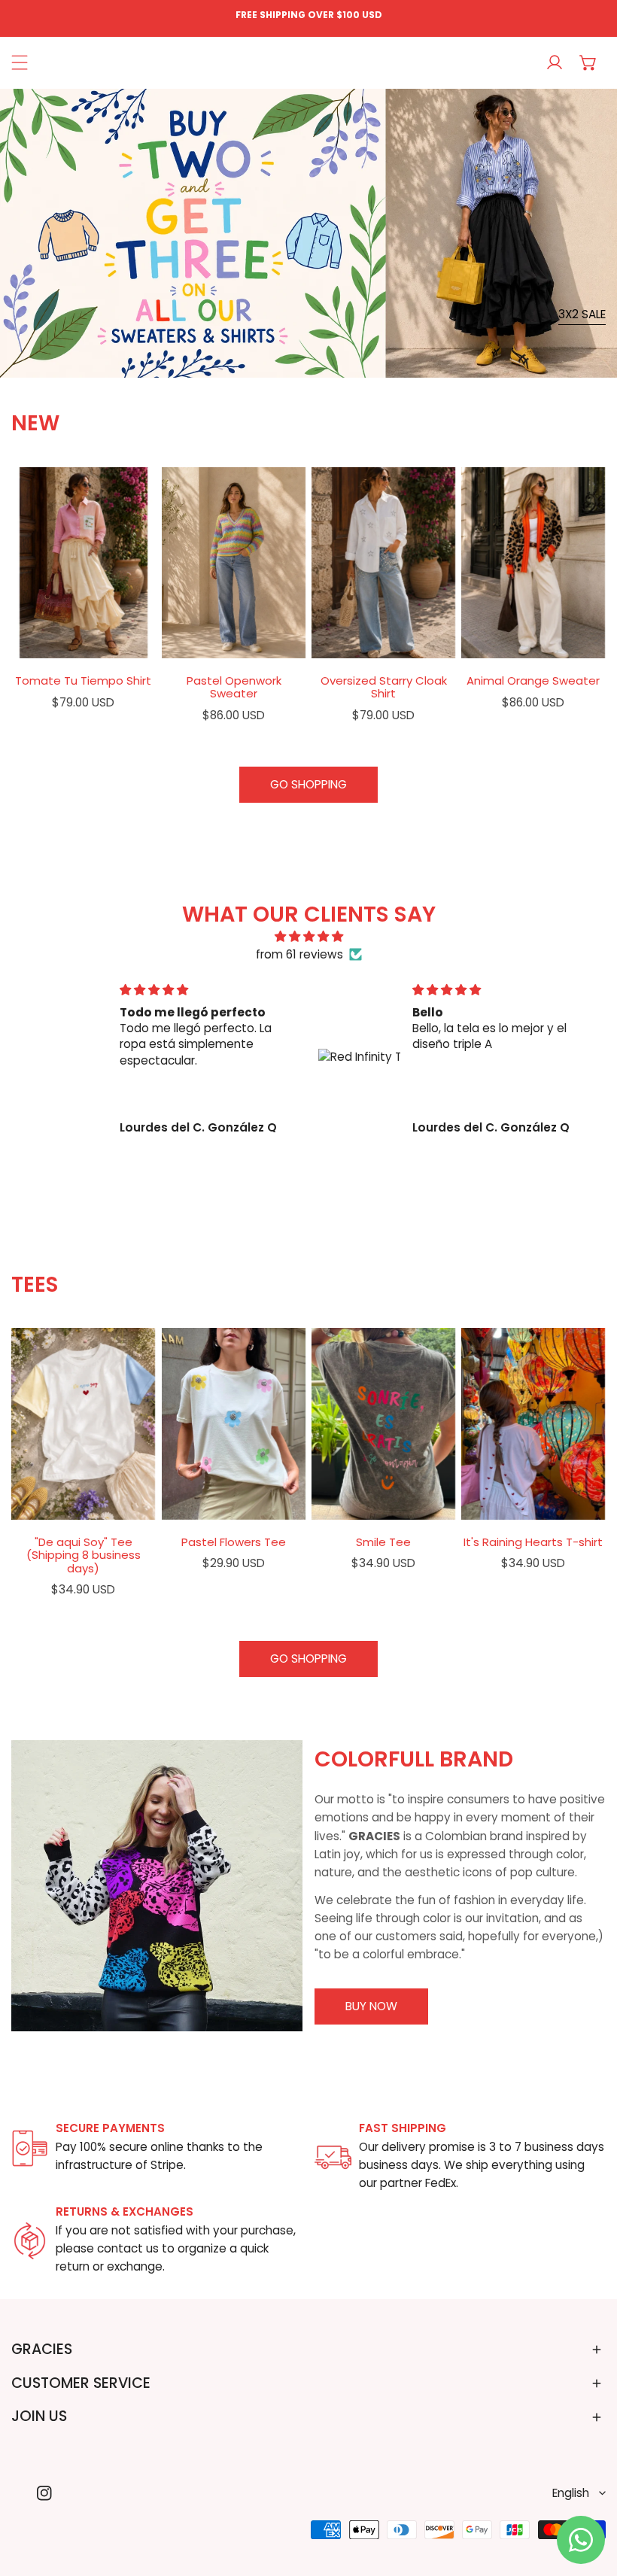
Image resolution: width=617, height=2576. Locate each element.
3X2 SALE (582, 314)
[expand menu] (20, 63)
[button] (589, 63)
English (571, 2493)
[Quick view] (126, 640)
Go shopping (308, 784)
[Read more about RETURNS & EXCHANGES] (30, 2241)
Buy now (371, 2006)
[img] (309, 937)
